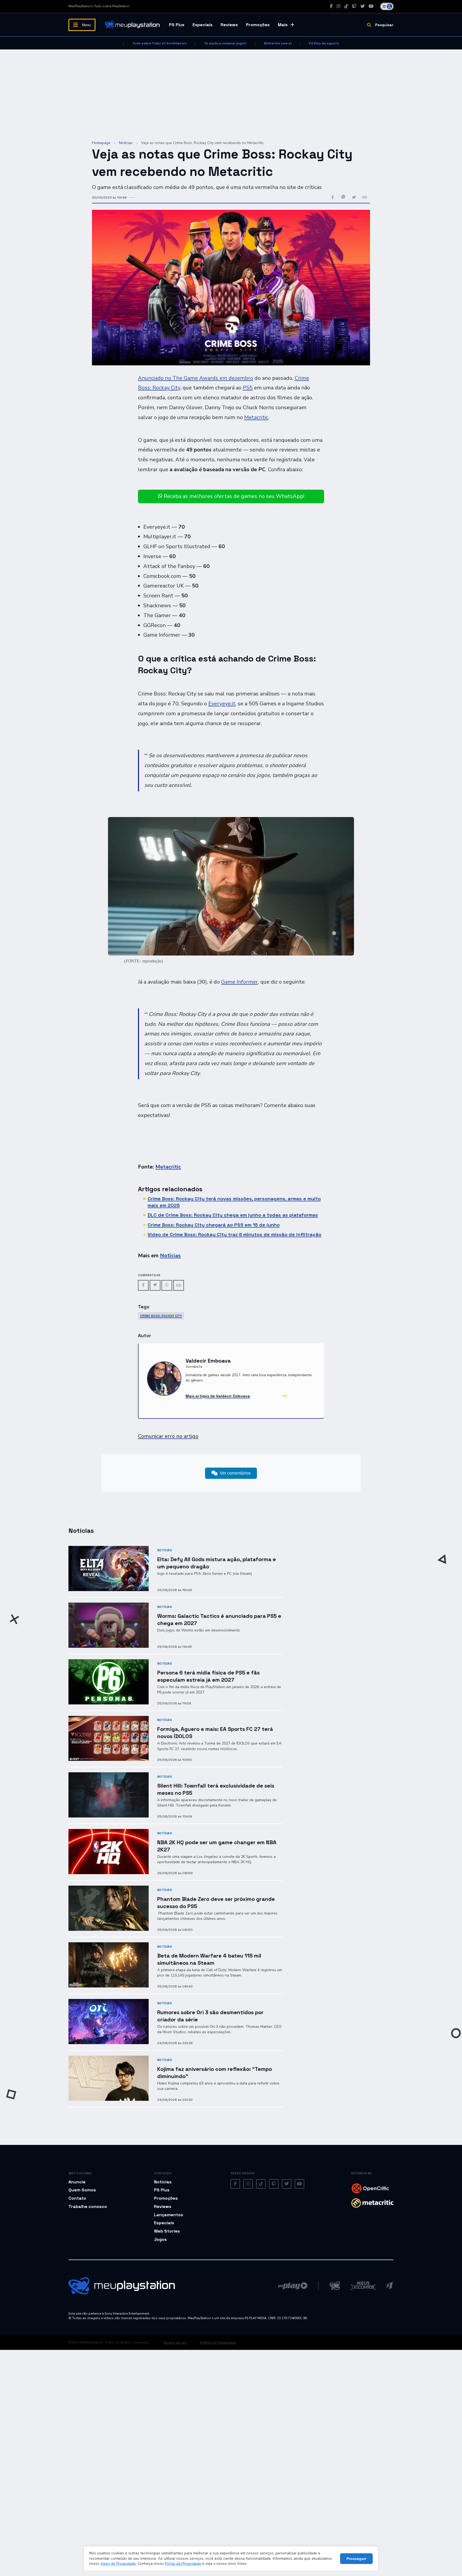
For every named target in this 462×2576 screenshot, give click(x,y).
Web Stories (167, 2231)
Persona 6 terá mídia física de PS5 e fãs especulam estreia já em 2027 (208, 1676)
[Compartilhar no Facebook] (333, 198)
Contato (77, 2198)
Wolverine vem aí (278, 43)
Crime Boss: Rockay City (161, 1316)
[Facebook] (331, 6)
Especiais (203, 25)
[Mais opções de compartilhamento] (365, 198)
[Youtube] (371, 6)
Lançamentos (169, 2215)
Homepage (101, 143)
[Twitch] (354, 6)
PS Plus (177, 25)
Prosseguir (356, 2559)
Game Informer (240, 982)
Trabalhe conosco (88, 2206)
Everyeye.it (222, 704)
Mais (283, 25)
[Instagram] (338, 6)
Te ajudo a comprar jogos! (225, 43)
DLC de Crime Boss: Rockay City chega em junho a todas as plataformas (233, 1215)
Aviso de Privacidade (118, 2564)
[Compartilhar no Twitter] (354, 198)
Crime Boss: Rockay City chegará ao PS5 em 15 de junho (214, 1225)
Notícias (126, 143)
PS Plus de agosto (324, 43)
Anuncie (77, 2182)
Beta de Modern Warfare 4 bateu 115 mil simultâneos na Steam (209, 1959)
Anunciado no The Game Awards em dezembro (196, 378)
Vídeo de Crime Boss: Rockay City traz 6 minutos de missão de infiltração (234, 1234)
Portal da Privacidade (183, 2564)
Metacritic (256, 417)
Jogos (160, 2239)
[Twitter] (363, 6)
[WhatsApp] (167, 1285)
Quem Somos (82, 2190)
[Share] (179, 1285)
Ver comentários (235, 1473)
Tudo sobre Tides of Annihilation (159, 43)
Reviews (229, 25)
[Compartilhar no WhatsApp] (343, 198)
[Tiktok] (346, 6)
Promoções (258, 25)
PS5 (248, 388)
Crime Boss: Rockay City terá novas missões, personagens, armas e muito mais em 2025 (234, 1202)
